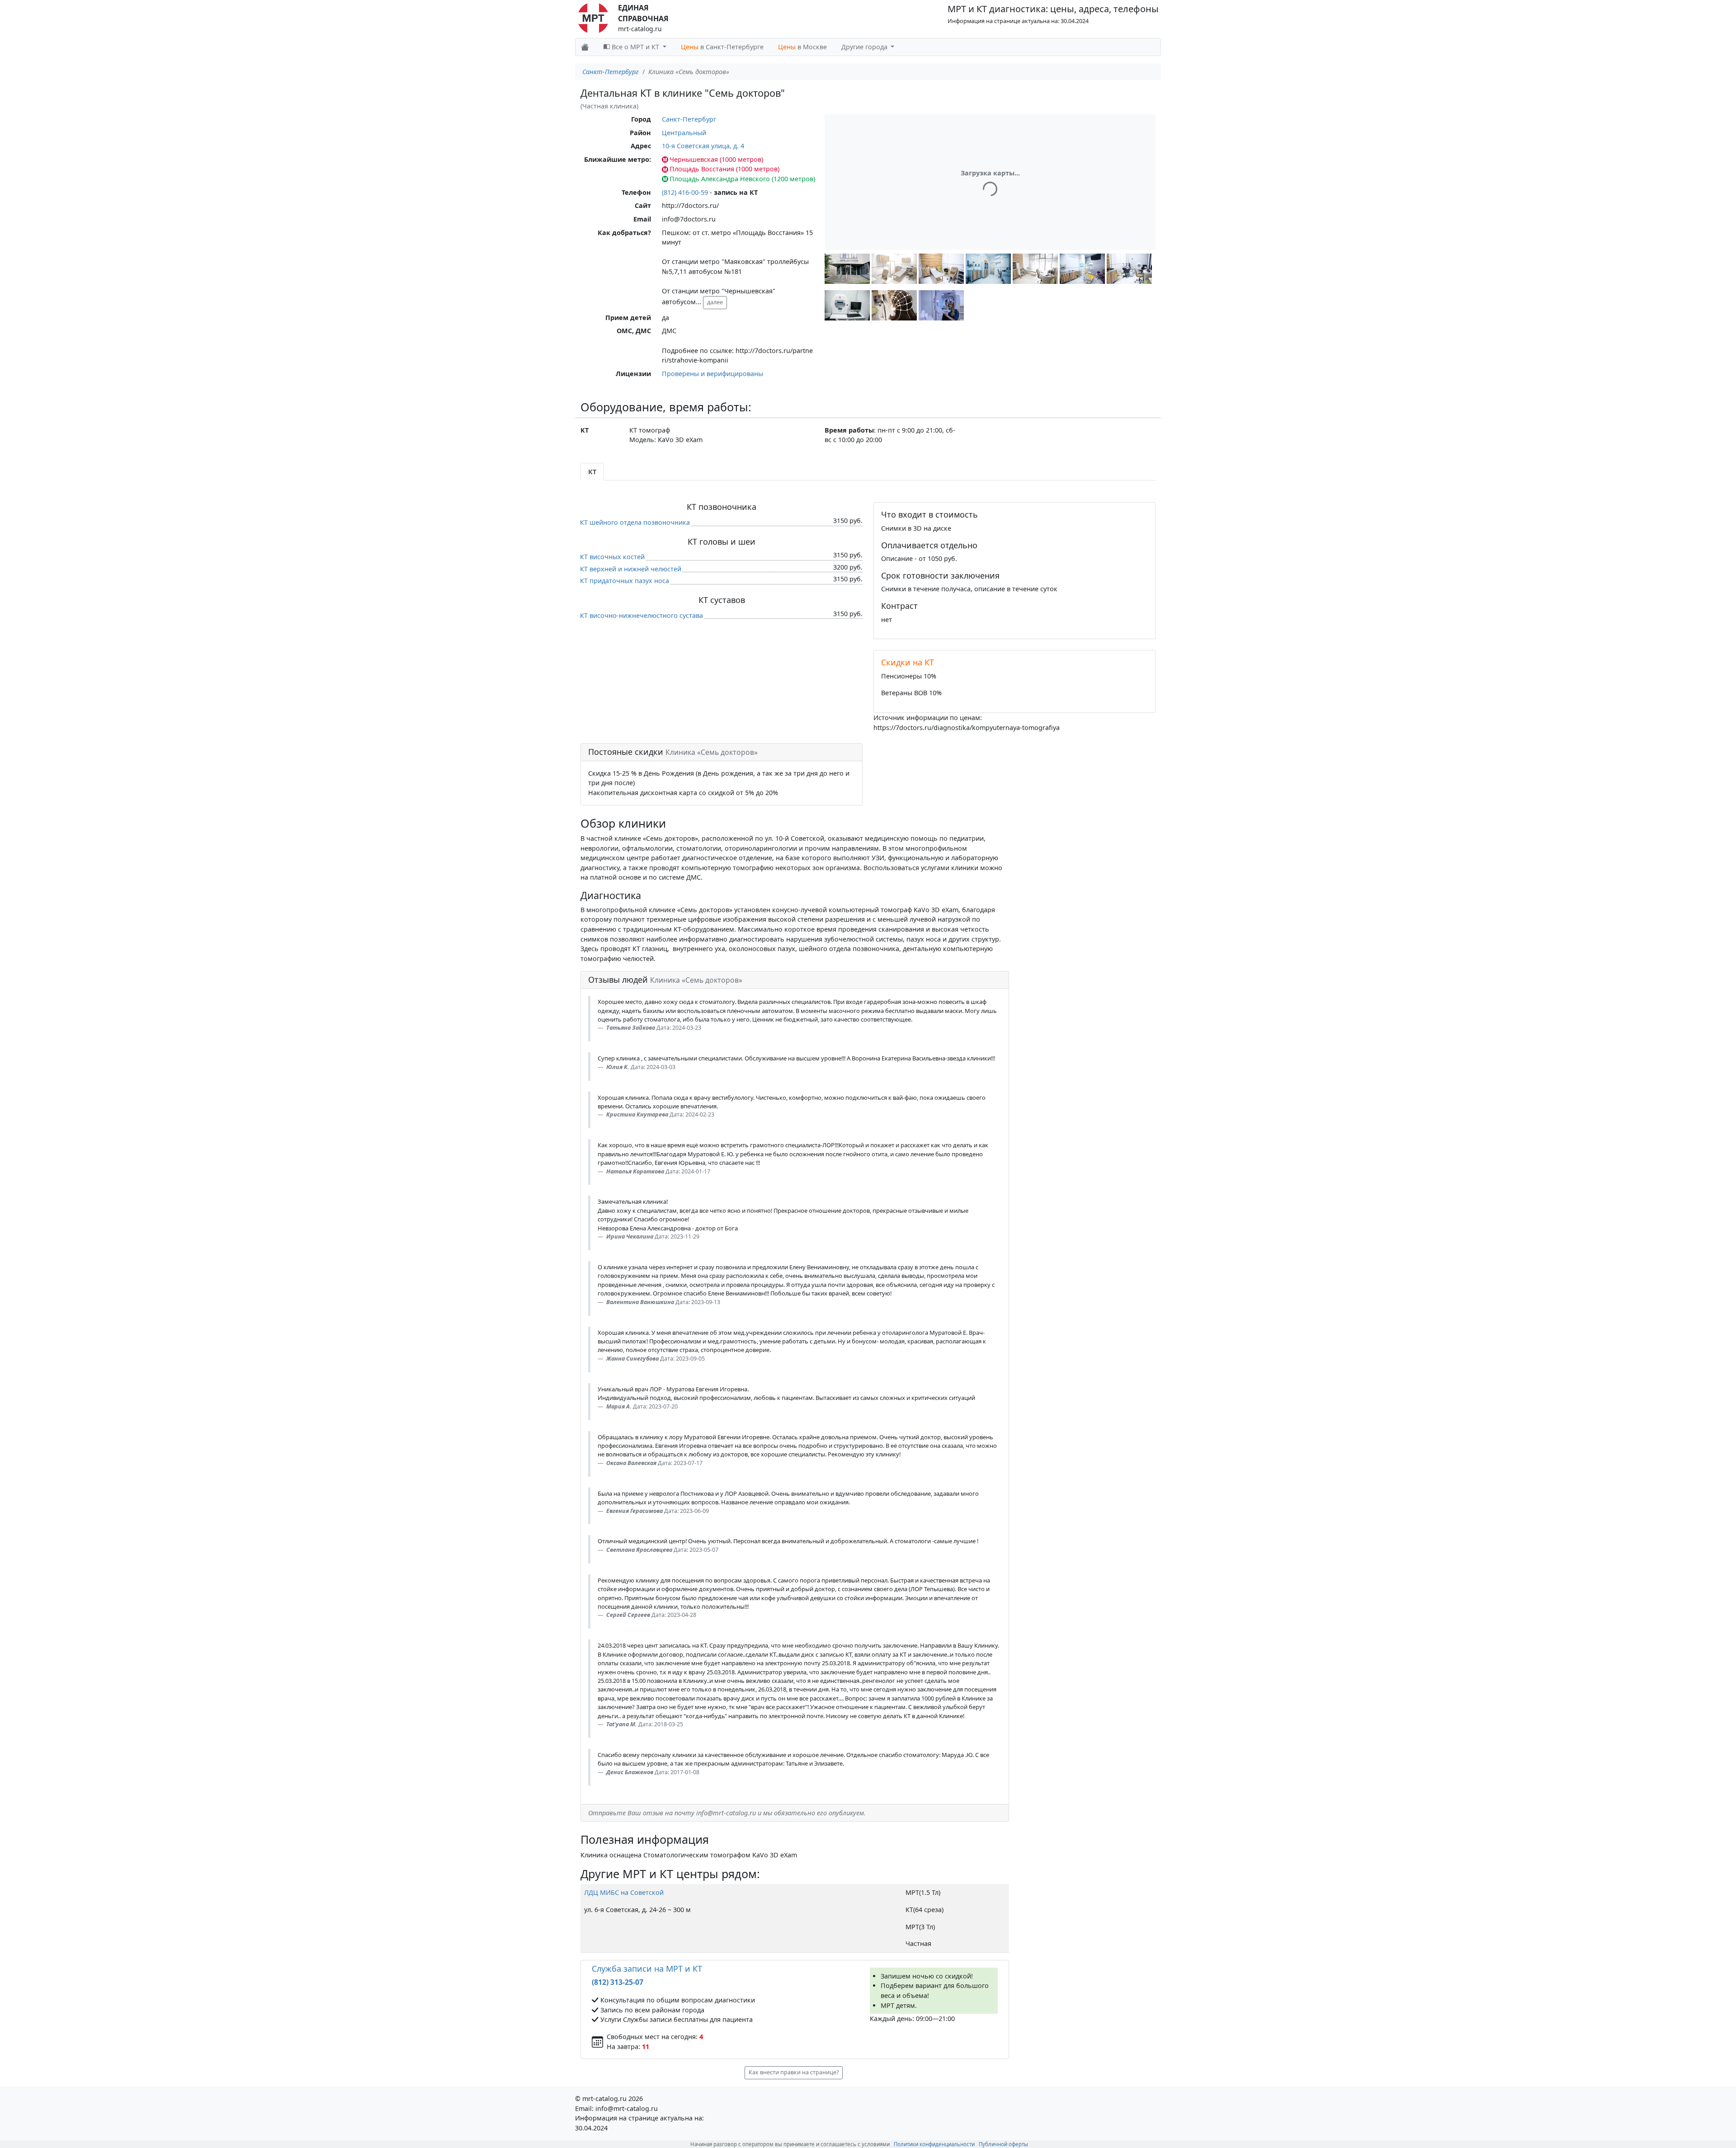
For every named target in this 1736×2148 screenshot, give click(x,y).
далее (715, 302)
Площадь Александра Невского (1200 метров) (742, 179)
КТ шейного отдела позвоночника (635, 522)
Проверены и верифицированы (712, 374)
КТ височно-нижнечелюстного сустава (642, 615)
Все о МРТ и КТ (635, 47)
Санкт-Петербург (611, 72)
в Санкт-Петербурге (722, 47)
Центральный (684, 133)
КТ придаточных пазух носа (625, 581)
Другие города (865, 47)
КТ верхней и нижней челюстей (631, 569)
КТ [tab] (592, 472)
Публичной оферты (1003, 2144)
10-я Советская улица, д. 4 (703, 146)
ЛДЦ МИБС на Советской (624, 1892)
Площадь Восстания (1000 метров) (724, 169)
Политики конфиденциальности (934, 2144)
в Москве (802, 47)
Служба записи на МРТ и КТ (647, 1969)
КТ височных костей (612, 557)
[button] (847, 269)
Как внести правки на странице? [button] (794, 2072)
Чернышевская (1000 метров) (716, 159)
